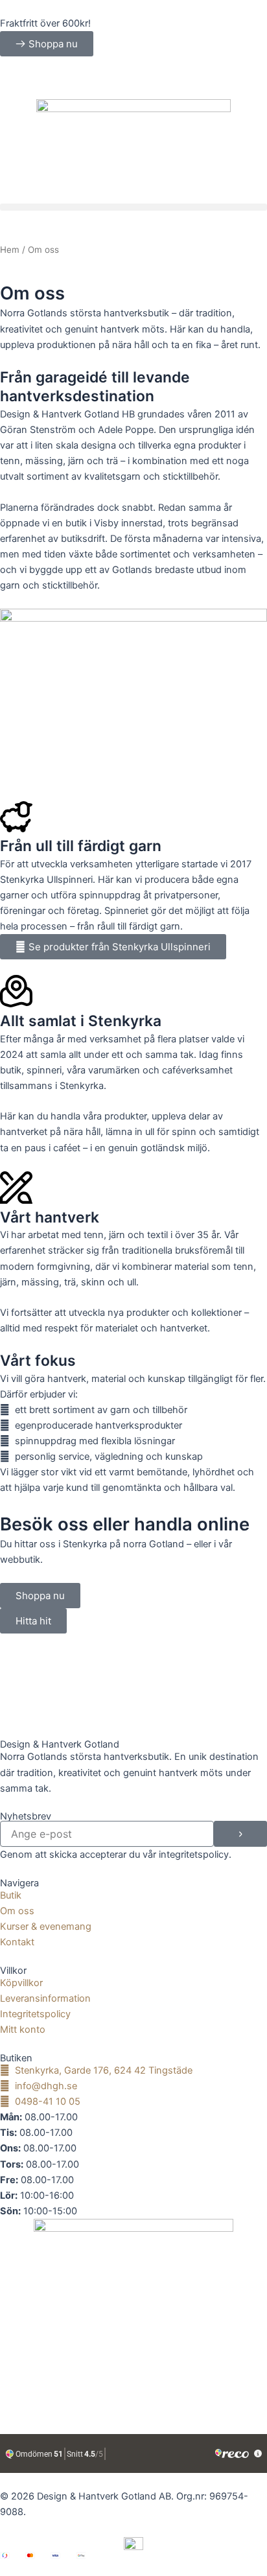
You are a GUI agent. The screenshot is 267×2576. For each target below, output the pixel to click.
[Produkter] (133, 78)
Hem (10, 250)
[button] (133, 207)
